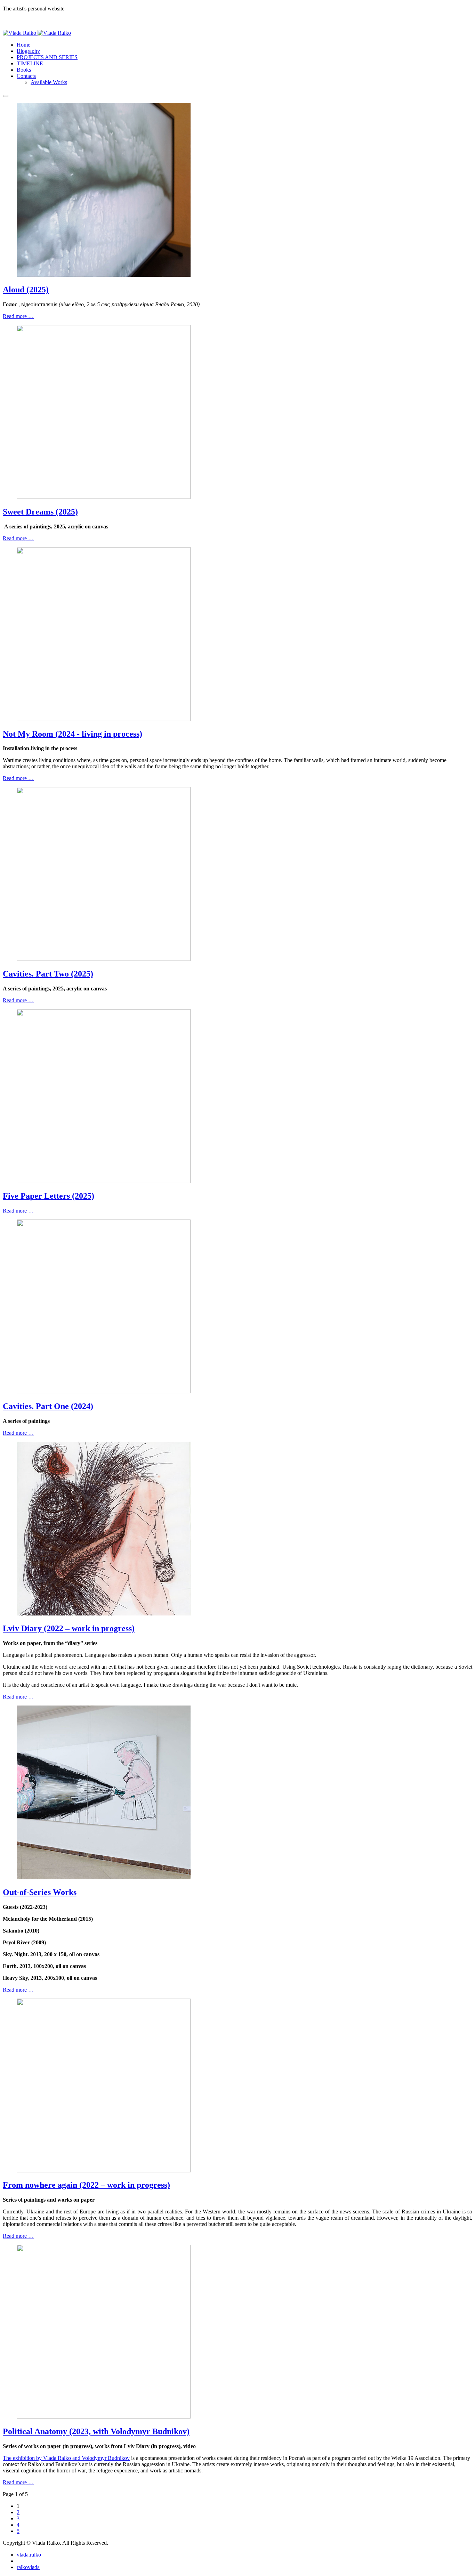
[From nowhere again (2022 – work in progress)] (104, 2170)
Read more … (18, 316)
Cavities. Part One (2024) (48, 1406)
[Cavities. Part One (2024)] (104, 1391)
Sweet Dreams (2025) (40, 512)
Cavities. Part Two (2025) (48, 974)
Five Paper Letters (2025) (49, 1196)
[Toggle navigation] (6, 96)
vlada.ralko (29, 2555)
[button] (26, 76)
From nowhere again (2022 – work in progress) (86, 2185)
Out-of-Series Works (40, 1892)
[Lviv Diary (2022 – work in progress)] (104, 1614)
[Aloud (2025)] (104, 275)
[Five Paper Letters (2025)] (104, 1181)
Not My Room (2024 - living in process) (73, 734)
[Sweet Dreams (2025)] (104, 497)
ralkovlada (28, 2567)
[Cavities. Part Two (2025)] (104, 959)
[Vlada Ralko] (37, 33)
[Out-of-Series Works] (104, 1877)
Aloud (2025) (26, 290)
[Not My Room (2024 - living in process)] (104, 719)
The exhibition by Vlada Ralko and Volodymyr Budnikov (66, 2458)
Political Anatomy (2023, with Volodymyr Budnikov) (96, 2431)
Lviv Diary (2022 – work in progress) (69, 1628)
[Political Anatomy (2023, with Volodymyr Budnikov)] (104, 2417)
